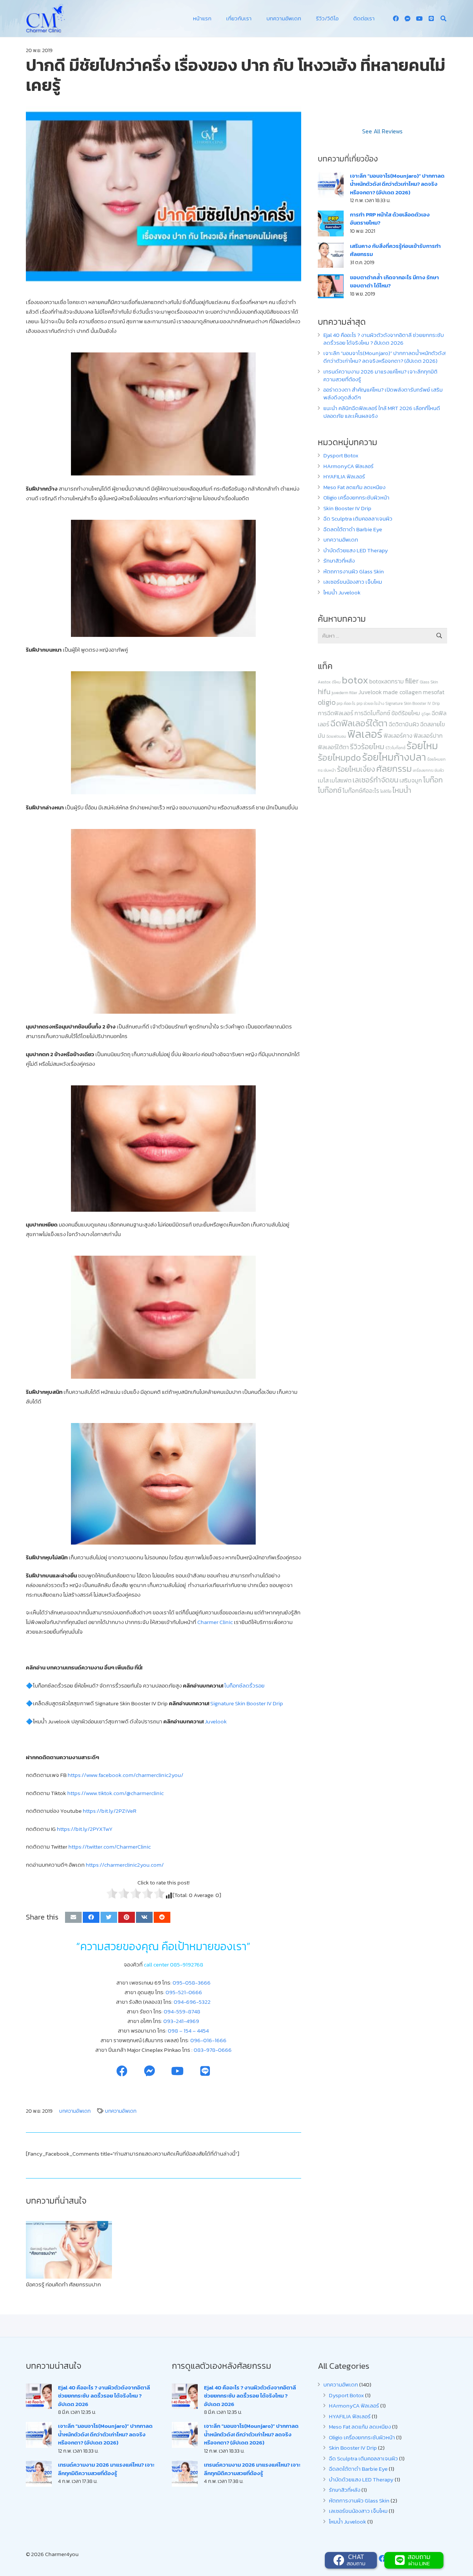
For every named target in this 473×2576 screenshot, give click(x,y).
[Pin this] (127, 1917)
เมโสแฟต (341, 780)
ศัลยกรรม (394, 769)
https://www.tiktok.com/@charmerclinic (115, 1793)
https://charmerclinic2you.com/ (125, 1865)
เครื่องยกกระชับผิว (428, 770)
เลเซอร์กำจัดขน (375, 780)
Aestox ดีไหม (329, 682)
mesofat (434, 692)
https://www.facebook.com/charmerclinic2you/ (125, 1775)
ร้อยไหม (422, 746)
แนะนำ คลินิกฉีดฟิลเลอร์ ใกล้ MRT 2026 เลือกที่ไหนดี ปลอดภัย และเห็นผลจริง (382, 412)
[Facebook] (396, 18)
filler (412, 681)
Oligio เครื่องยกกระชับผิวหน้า (356, 497)
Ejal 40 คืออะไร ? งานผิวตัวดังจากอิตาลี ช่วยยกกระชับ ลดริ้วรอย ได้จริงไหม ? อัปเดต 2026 (384, 339)
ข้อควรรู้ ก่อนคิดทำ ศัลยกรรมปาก (63, 2284)
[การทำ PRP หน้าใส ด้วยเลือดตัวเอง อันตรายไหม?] (331, 224)
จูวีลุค (426, 714)
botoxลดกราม (387, 681)
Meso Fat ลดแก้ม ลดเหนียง (354, 487)
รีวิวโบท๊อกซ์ (395, 748)
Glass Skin (429, 682)
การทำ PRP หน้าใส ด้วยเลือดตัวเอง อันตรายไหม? (390, 219)
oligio (327, 702)
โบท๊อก (433, 780)
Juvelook (370, 692)
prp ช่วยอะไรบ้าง (370, 703)
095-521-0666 (184, 1992)
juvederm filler (344, 693)
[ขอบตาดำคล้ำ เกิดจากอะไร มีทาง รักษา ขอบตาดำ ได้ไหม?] (331, 286)
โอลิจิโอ (386, 791)
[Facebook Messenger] (149, 2071)
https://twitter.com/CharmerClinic (109, 1847)
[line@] (431, 18)
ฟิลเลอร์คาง (398, 736)
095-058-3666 (192, 1983)
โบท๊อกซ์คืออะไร (361, 791)
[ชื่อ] (408, 18)
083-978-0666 (213, 2050)
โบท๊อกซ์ (330, 790)
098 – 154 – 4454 (188, 2031)
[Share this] (91, 1917)
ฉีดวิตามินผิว (404, 724)
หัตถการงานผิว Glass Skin (354, 571)
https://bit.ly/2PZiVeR (110, 1811)
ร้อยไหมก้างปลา (394, 757)
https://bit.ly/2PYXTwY (85, 1829)
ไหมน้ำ (402, 790)
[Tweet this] (109, 1917)
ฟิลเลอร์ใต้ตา (333, 747)
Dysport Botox (341, 455)
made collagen (402, 692)
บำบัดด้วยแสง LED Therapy (356, 550)
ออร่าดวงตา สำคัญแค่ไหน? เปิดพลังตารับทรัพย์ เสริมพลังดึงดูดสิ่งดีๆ (383, 393)
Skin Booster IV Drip (347, 508)
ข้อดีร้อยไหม (406, 713)
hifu (324, 692)
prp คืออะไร (346, 703)
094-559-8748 (182, 2011)
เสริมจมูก (411, 780)
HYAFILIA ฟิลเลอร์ (344, 476)
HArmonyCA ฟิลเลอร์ (348, 466)
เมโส (323, 780)
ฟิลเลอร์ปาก (428, 736)
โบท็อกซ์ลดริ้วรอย (244, 1686)
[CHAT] (340, 2560)
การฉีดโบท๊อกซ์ (372, 713)
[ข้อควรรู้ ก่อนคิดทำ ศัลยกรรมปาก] (69, 2250)
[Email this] (73, 1917)
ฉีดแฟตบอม (336, 736)
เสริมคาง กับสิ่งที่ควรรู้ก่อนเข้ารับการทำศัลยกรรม (395, 250)
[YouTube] (419, 18)
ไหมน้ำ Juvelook (342, 592)
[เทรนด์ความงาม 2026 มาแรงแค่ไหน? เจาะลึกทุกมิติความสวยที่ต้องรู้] (39, 2474)
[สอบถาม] (401, 2560)
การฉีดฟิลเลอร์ (336, 713)
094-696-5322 (192, 2002)
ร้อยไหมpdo (339, 758)
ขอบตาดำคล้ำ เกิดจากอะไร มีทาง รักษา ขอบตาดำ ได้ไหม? (394, 282)
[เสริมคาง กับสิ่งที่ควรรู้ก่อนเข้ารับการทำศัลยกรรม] (331, 255)
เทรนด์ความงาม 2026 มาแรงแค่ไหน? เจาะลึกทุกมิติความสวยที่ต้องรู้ (380, 375)
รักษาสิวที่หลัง (339, 561)
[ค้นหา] (444, 18)
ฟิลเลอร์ (365, 734)
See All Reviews (382, 131)
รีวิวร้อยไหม (367, 747)
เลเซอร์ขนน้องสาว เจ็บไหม (353, 582)
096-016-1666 (208, 2040)
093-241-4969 (181, 2021)
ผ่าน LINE (419, 2563)
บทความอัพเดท (341, 540)
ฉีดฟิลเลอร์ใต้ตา (359, 723)
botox (355, 680)
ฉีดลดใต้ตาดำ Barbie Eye (353, 529)
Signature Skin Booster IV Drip (413, 703)
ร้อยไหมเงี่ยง (356, 769)
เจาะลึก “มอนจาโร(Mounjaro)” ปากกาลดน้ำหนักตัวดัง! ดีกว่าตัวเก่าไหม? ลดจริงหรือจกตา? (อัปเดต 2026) (397, 184)
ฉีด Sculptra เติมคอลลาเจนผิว (358, 518)
